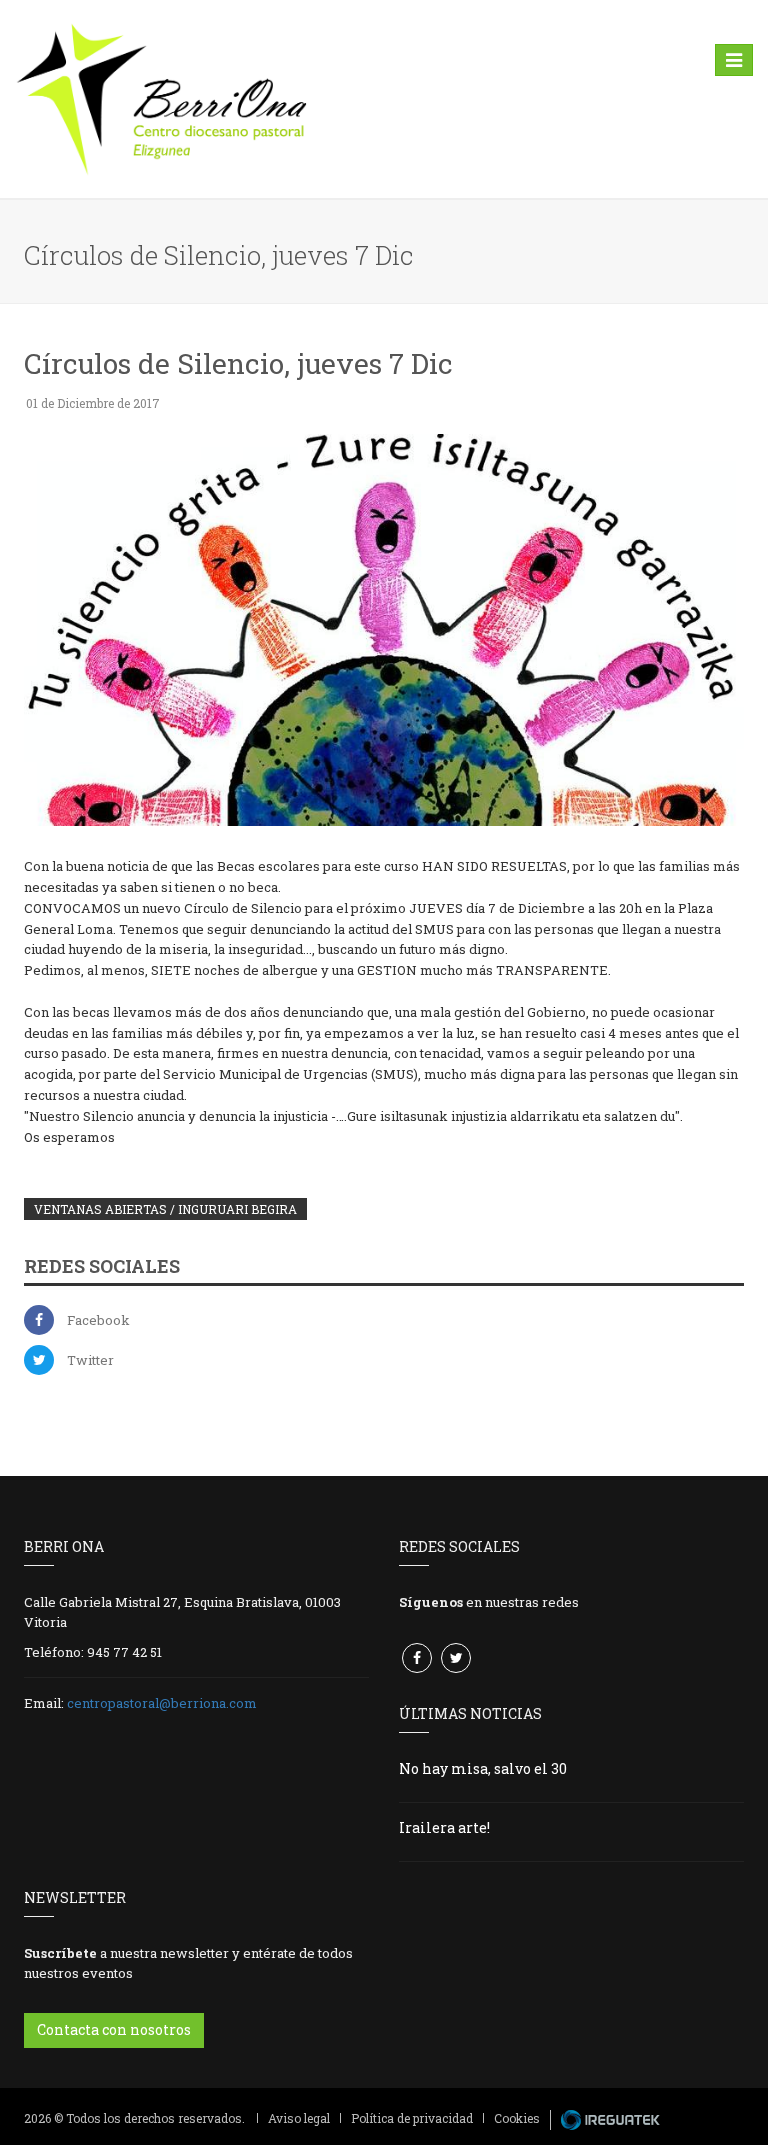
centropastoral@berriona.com (162, 1703)
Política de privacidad (412, 2118)
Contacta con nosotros (114, 2029)
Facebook (98, 1320)
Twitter (90, 1360)
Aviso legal (299, 2118)
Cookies (517, 2118)
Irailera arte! (444, 1827)
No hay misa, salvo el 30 (483, 1768)
